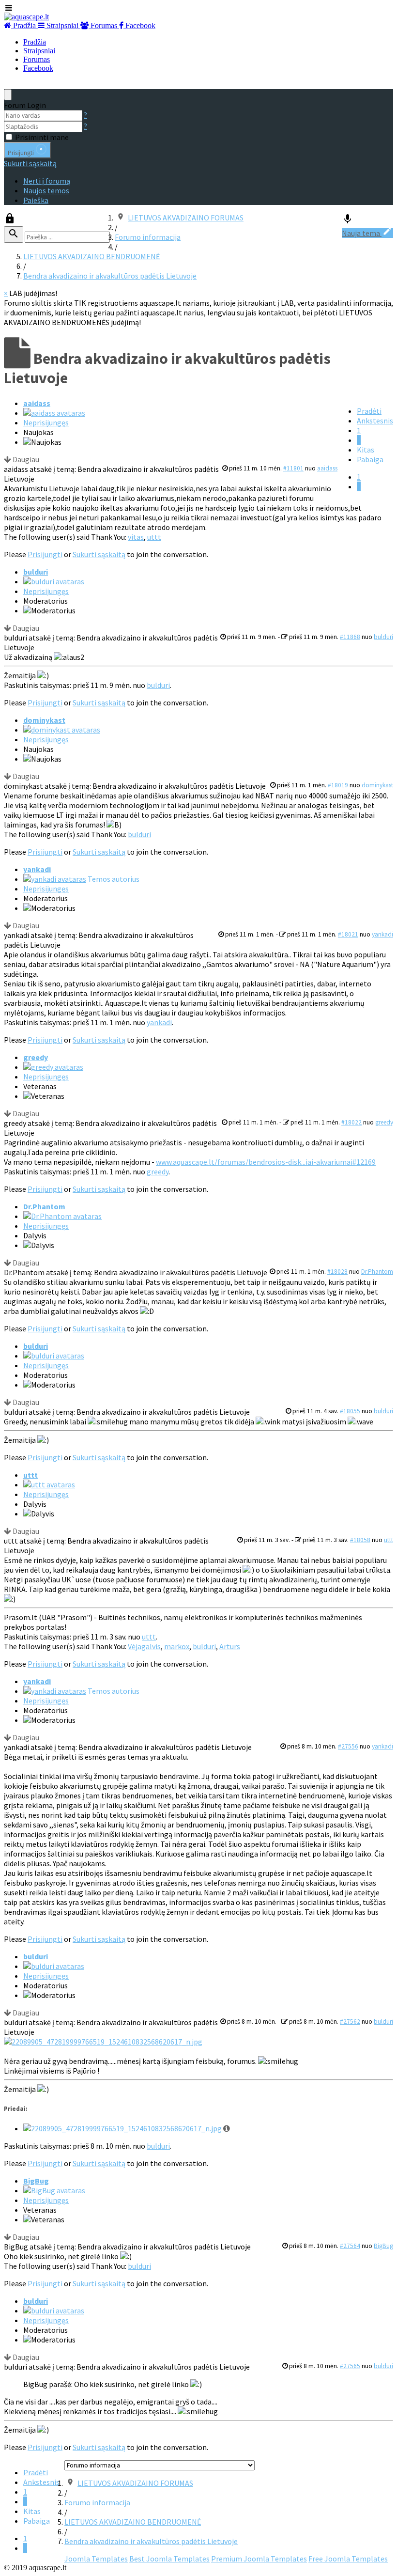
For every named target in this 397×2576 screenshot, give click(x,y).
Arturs (230, 1646)
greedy (36, 1057)
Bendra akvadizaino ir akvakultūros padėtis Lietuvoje (110, 276)
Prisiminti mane (42, 137)
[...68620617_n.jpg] (103, 2042)
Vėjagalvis (144, 1646)
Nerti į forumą (47, 181)
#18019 (338, 785)
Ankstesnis (375, 421)
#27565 (350, 2366)
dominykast (44, 720)
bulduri (36, 572)
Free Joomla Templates (348, 2559)
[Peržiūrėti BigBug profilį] (54, 2190)
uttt (154, 537)
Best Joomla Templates (169, 2559)
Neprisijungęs (46, 422)
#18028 (337, 1272)
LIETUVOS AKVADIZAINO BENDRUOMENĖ (92, 256)
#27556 (348, 1746)
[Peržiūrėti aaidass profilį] (54, 413)
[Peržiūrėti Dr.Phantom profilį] (62, 1216)
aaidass (37, 403)
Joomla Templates (96, 2559)
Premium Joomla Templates (259, 2559)
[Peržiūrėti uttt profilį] (49, 1484)
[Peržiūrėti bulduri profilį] (54, 581)
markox (177, 1646)
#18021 (348, 934)
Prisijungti (45, 554)
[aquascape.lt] (26, 17)
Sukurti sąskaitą (30, 163)
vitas (136, 537)
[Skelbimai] (348, 221)
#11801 (293, 468)
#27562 (350, 2022)
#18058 (360, 1540)
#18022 (351, 1122)
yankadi (37, 869)
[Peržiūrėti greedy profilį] (53, 1067)
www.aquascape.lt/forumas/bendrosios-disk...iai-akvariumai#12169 (266, 1162)
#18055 (350, 1411)
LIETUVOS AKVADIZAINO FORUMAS (186, 218)
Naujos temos (46, 190)
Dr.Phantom (44, 1206)
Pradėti (369, 411)
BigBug (36, 2181)
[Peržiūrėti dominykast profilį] (62, 730)
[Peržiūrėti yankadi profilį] (55, 879)
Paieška (36, 200)
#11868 (350, 637)
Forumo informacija (148, 237)
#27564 (350, 2246)
